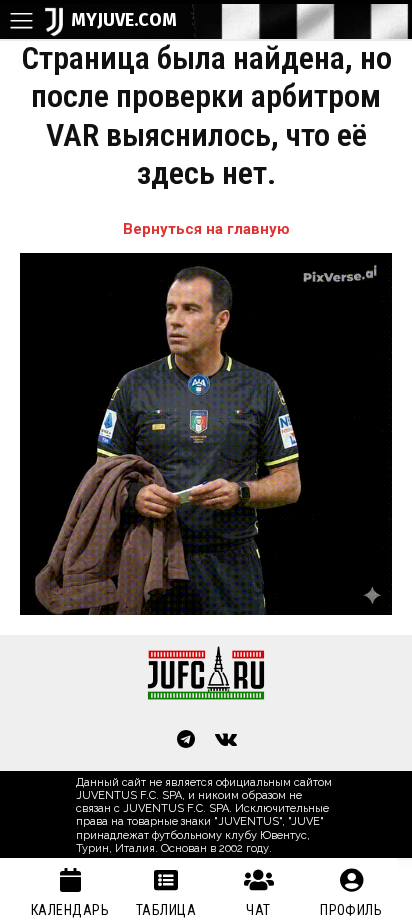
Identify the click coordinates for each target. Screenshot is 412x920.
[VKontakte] (226, 741)
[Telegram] (186, 741)
